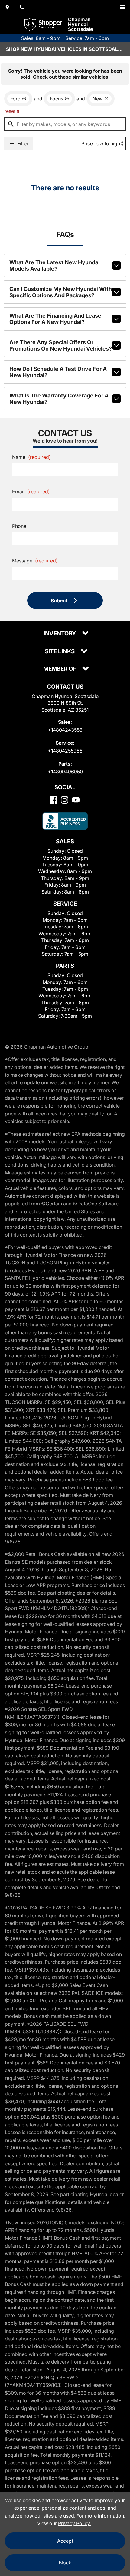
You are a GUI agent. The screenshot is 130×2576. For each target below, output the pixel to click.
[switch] (123, 7)
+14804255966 (65, 751)
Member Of (60, 669)
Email (31, 492)
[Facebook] (53, 800)
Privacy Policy (75, 2523)
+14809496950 (65, 772)
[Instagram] (65, 800)
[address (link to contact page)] (7, 7)
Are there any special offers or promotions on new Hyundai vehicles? (61, 345)
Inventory (60, 634)
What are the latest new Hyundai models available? (55, 265)
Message (35, 561)
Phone (19, 526)
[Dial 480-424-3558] (22, 7)
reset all (13, 111)
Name (31, 457)
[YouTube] (76, 800)
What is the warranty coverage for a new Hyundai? (59, 399)
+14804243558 (65, 730)
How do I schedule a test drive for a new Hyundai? (58, 372)
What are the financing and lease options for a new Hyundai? (55, 319)
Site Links (60, 652)
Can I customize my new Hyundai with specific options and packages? (61, 292)
